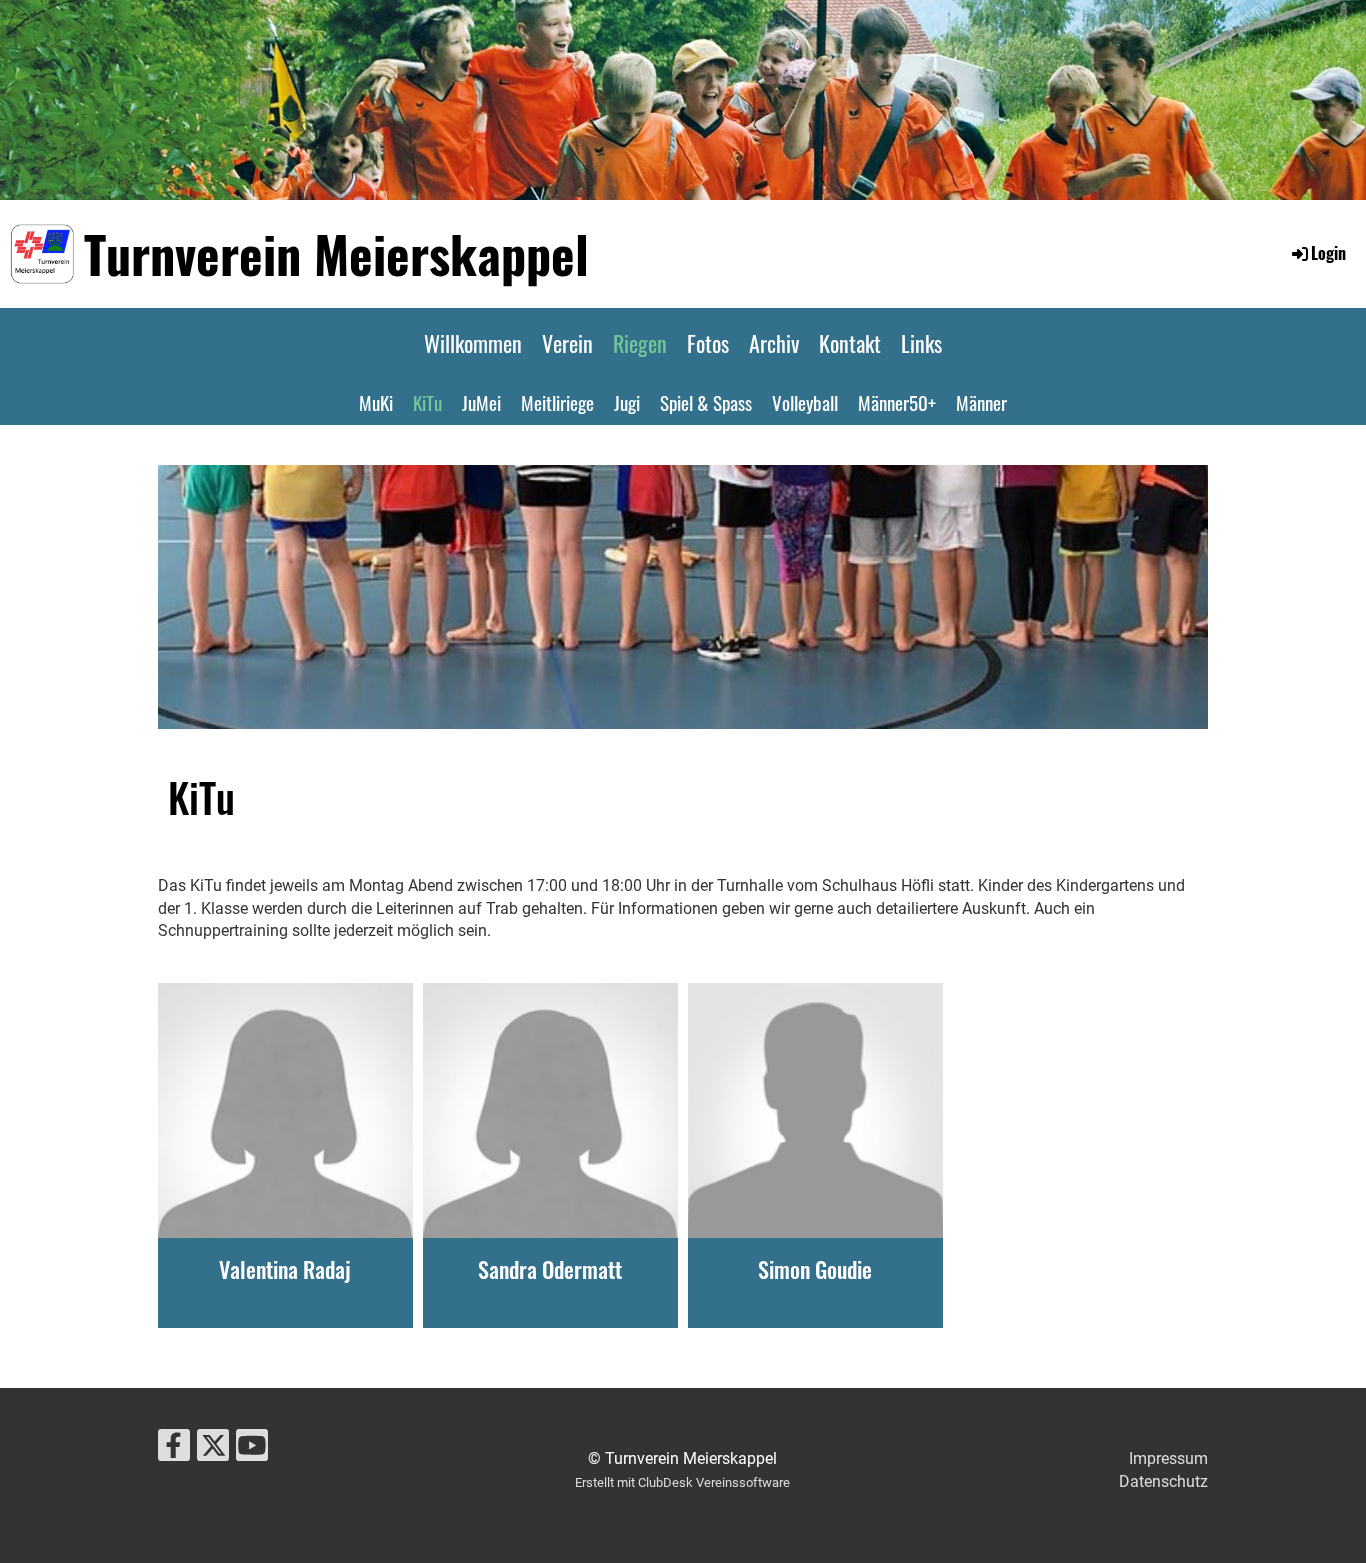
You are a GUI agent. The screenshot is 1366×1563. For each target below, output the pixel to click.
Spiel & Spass (706, 402)
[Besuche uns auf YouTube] (252, 1450)
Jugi (627, 402)
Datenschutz (1163, 1481)
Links (921, 343)
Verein (567, 343)
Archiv (774, 343)
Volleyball (805, 402)
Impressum (1168, 1458)
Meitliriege (557, 402)
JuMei (481, 402)
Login (1328, 253)
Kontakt (850, 343)
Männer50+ (897, 402)
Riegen (640, 343)
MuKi (376, 402)
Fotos (708, 343)
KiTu (427, 402)
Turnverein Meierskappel (336, 253)
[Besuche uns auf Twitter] (213, 1450)
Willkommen (473, 343)
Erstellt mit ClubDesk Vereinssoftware (682, 1482)
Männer (981, 402)
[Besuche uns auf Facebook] (174, 1450)
